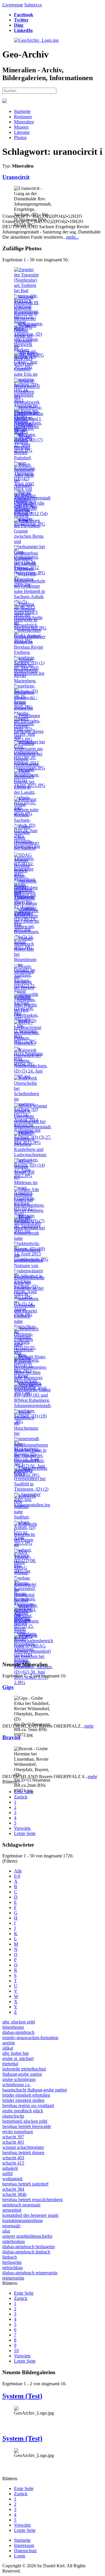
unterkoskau (14, 2241)
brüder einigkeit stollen (23, 2100)
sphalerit (10, 2168)
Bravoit (11, 1737)
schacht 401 (13, 2142)
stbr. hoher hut (15, 2053)
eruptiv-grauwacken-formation (30, 2038)
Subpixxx (33, 5)
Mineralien (24, 122)
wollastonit (12, 2179)
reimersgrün (13, 2278)
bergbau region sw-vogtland (28, 2105)
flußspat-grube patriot (22, 2074)
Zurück (21, 1797)
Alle (18, 1871)
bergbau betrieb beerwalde (27, 2126)
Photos (20, 137)
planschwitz (13, 2116)
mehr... (72, 237)
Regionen (23, 117)
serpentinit (12, 2210)
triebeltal (10, 2064)
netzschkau (13, 2268)
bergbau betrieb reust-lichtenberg (33, 2200)
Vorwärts (22, 1828)
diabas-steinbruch (18, 2032)
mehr (89, 1726)
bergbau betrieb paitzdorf (25, 2184)
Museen (21, 127)
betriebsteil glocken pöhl (25, 2121)
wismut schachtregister (23, 2147)
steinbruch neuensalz (21, 2205)
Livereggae (13, 5)
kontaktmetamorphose (23, 2220)
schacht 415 (13, 2163)
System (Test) (22, 2396)
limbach (10, 2257)
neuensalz (11, 2226)
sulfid (7, 2173)
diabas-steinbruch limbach (26, 2252)
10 (16, 2351)
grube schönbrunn (19, 2079)
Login (20, 2556)
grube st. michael (18, 2058)
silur (6, 2231)
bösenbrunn (13, 2027)
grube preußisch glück (23, 2111)
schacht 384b (14, 2194)
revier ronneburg (18, 2132)
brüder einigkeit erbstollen (26, 2095)
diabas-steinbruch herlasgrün (29, 2247)
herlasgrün (12, 2262)
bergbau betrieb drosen (23, 2153)
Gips (8, 1687)
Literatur (22, 132)
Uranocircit (16, 177)
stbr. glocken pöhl (19, 2022)
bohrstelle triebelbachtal (24, 2069)
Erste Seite (24, 1792)
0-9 (17, 1876)
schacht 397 (13, 2137)
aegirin (9, 2043)
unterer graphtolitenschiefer (27, 2236)
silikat (8, 2048)
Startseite (22, 111)
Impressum (24, 2545)
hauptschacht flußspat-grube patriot (35, 2090)
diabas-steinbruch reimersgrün (30, 2273)
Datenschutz (25, 2551)
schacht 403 (13, 2158)
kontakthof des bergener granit (30, 2215)
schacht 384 (13, 2189)
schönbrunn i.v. (16, 2085)
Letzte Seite (25, 1833)
